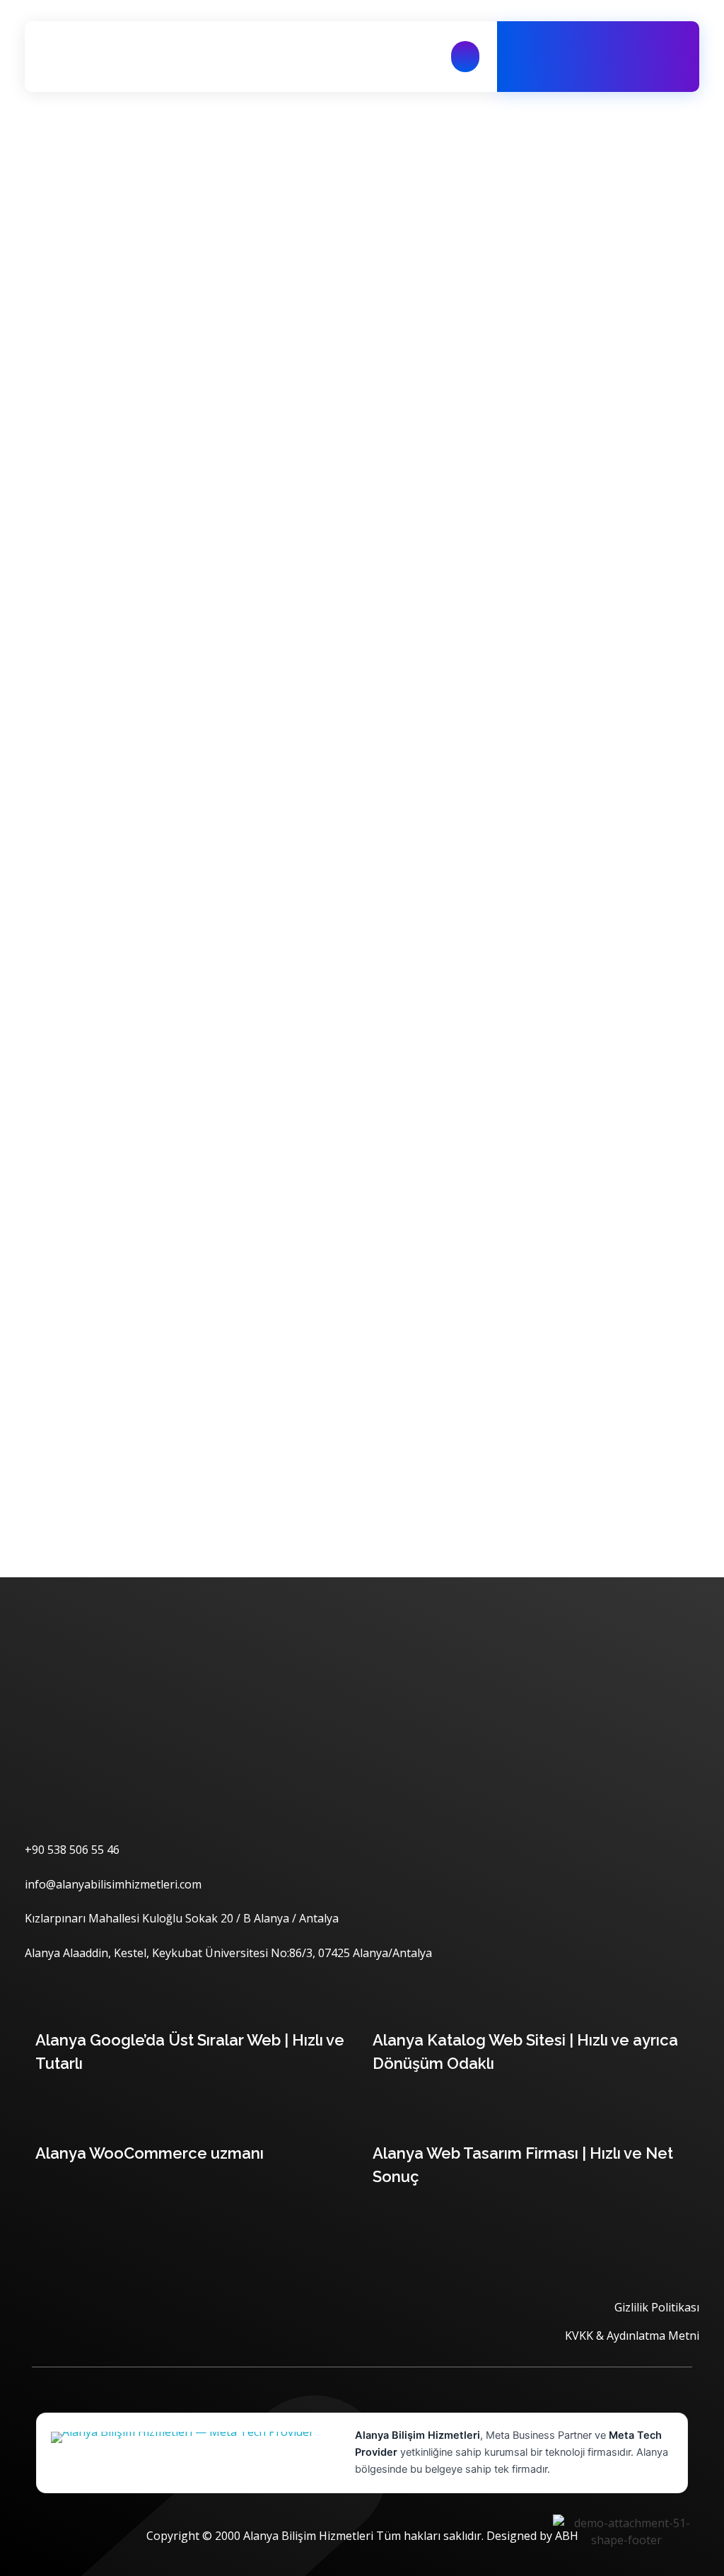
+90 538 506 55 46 (615, 64)
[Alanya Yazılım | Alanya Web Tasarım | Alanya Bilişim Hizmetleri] (106, 57)
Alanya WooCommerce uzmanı (150, 2153)
